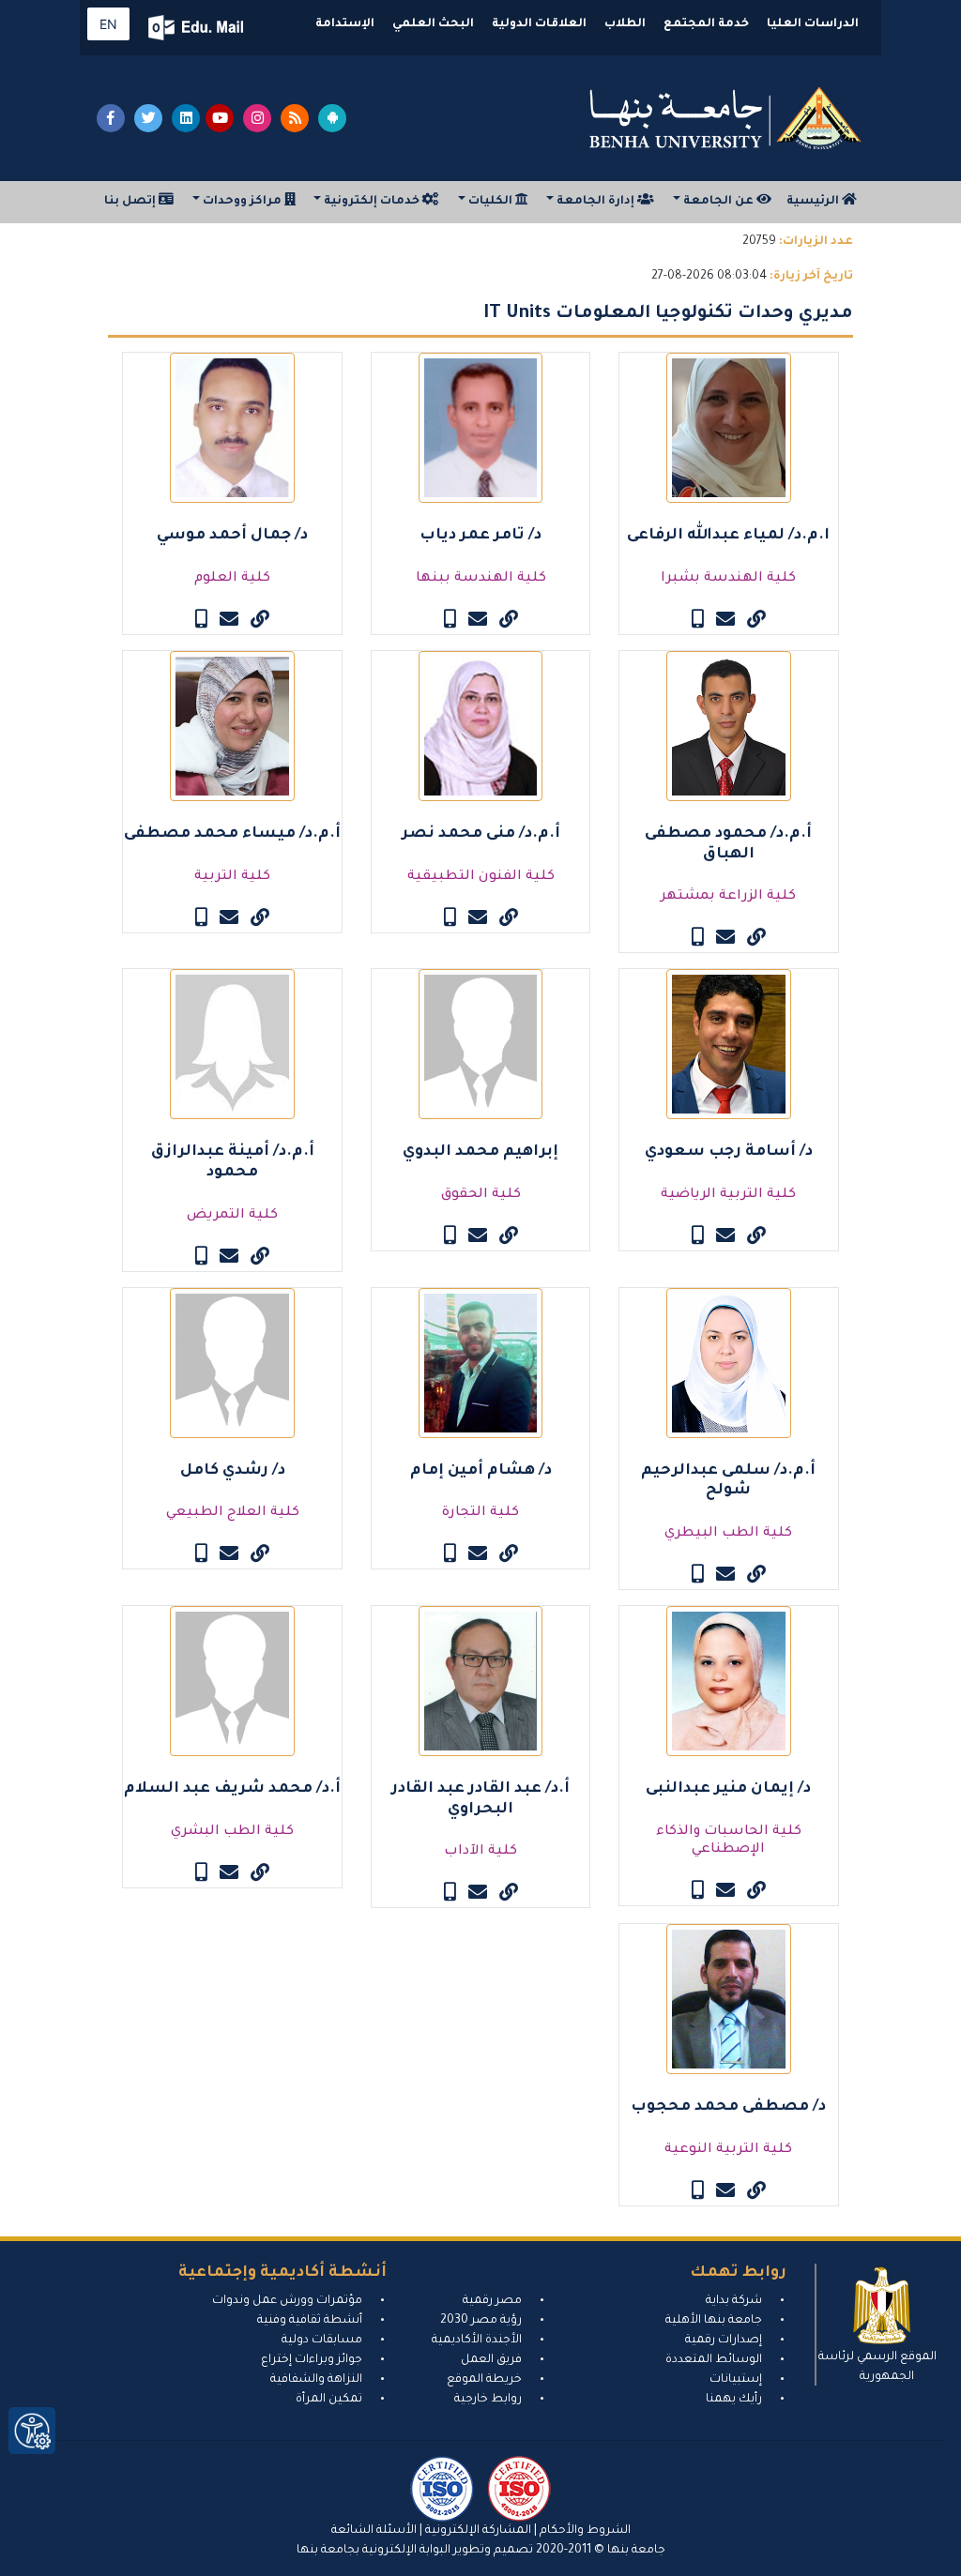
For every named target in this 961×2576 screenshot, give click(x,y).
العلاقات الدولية (539, 24)
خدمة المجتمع (706, 24)
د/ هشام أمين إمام (481, 1471)
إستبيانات (736, 2380)
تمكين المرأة (329, 2400)
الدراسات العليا (813, 24)
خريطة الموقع (484, 2380)
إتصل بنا (131, 202)
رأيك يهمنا (734, 2400)
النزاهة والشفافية (316, 2380)
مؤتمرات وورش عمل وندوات (287, 2301)
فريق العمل (491, 2360)
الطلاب (625, 24)
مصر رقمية (492, 2301)
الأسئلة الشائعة (374, 2531)
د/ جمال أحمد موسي (232, 536)
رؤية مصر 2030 (481, 2321)
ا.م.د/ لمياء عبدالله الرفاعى (728, 536)
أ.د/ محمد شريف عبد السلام (232, 1789)
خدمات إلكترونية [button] (372, 202)
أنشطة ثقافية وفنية (310, 2321)
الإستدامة (345, 24)
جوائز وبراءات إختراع (312, 2360)
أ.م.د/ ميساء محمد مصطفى (232, 834)
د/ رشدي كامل (233, 1471)
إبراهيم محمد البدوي (480, 1152)
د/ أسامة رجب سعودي (729, 1152)
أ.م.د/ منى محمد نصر (481, 834)
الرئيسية (814, 202)
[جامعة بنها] (725, 118)
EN (108, 24)
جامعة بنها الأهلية (714, 2321)
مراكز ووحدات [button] (242, 202)
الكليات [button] (490, 202)
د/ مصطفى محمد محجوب (728, 2107)
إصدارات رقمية (724, 2341)
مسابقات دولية (322, 2341)
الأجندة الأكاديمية (477, 2341)
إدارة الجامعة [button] (595, 202)
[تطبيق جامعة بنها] (332, 118)
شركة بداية (734, 2301)
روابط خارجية (488, 2400)
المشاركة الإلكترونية (477, 2531)
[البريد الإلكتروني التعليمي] (198, 28)
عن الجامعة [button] (718, 202)
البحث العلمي (433, 24)
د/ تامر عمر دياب (480, 536)
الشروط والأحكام (584, 2531)
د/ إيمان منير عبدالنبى (728, 1789)
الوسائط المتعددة (714, 2360)
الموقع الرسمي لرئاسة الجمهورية (877, 2367)
